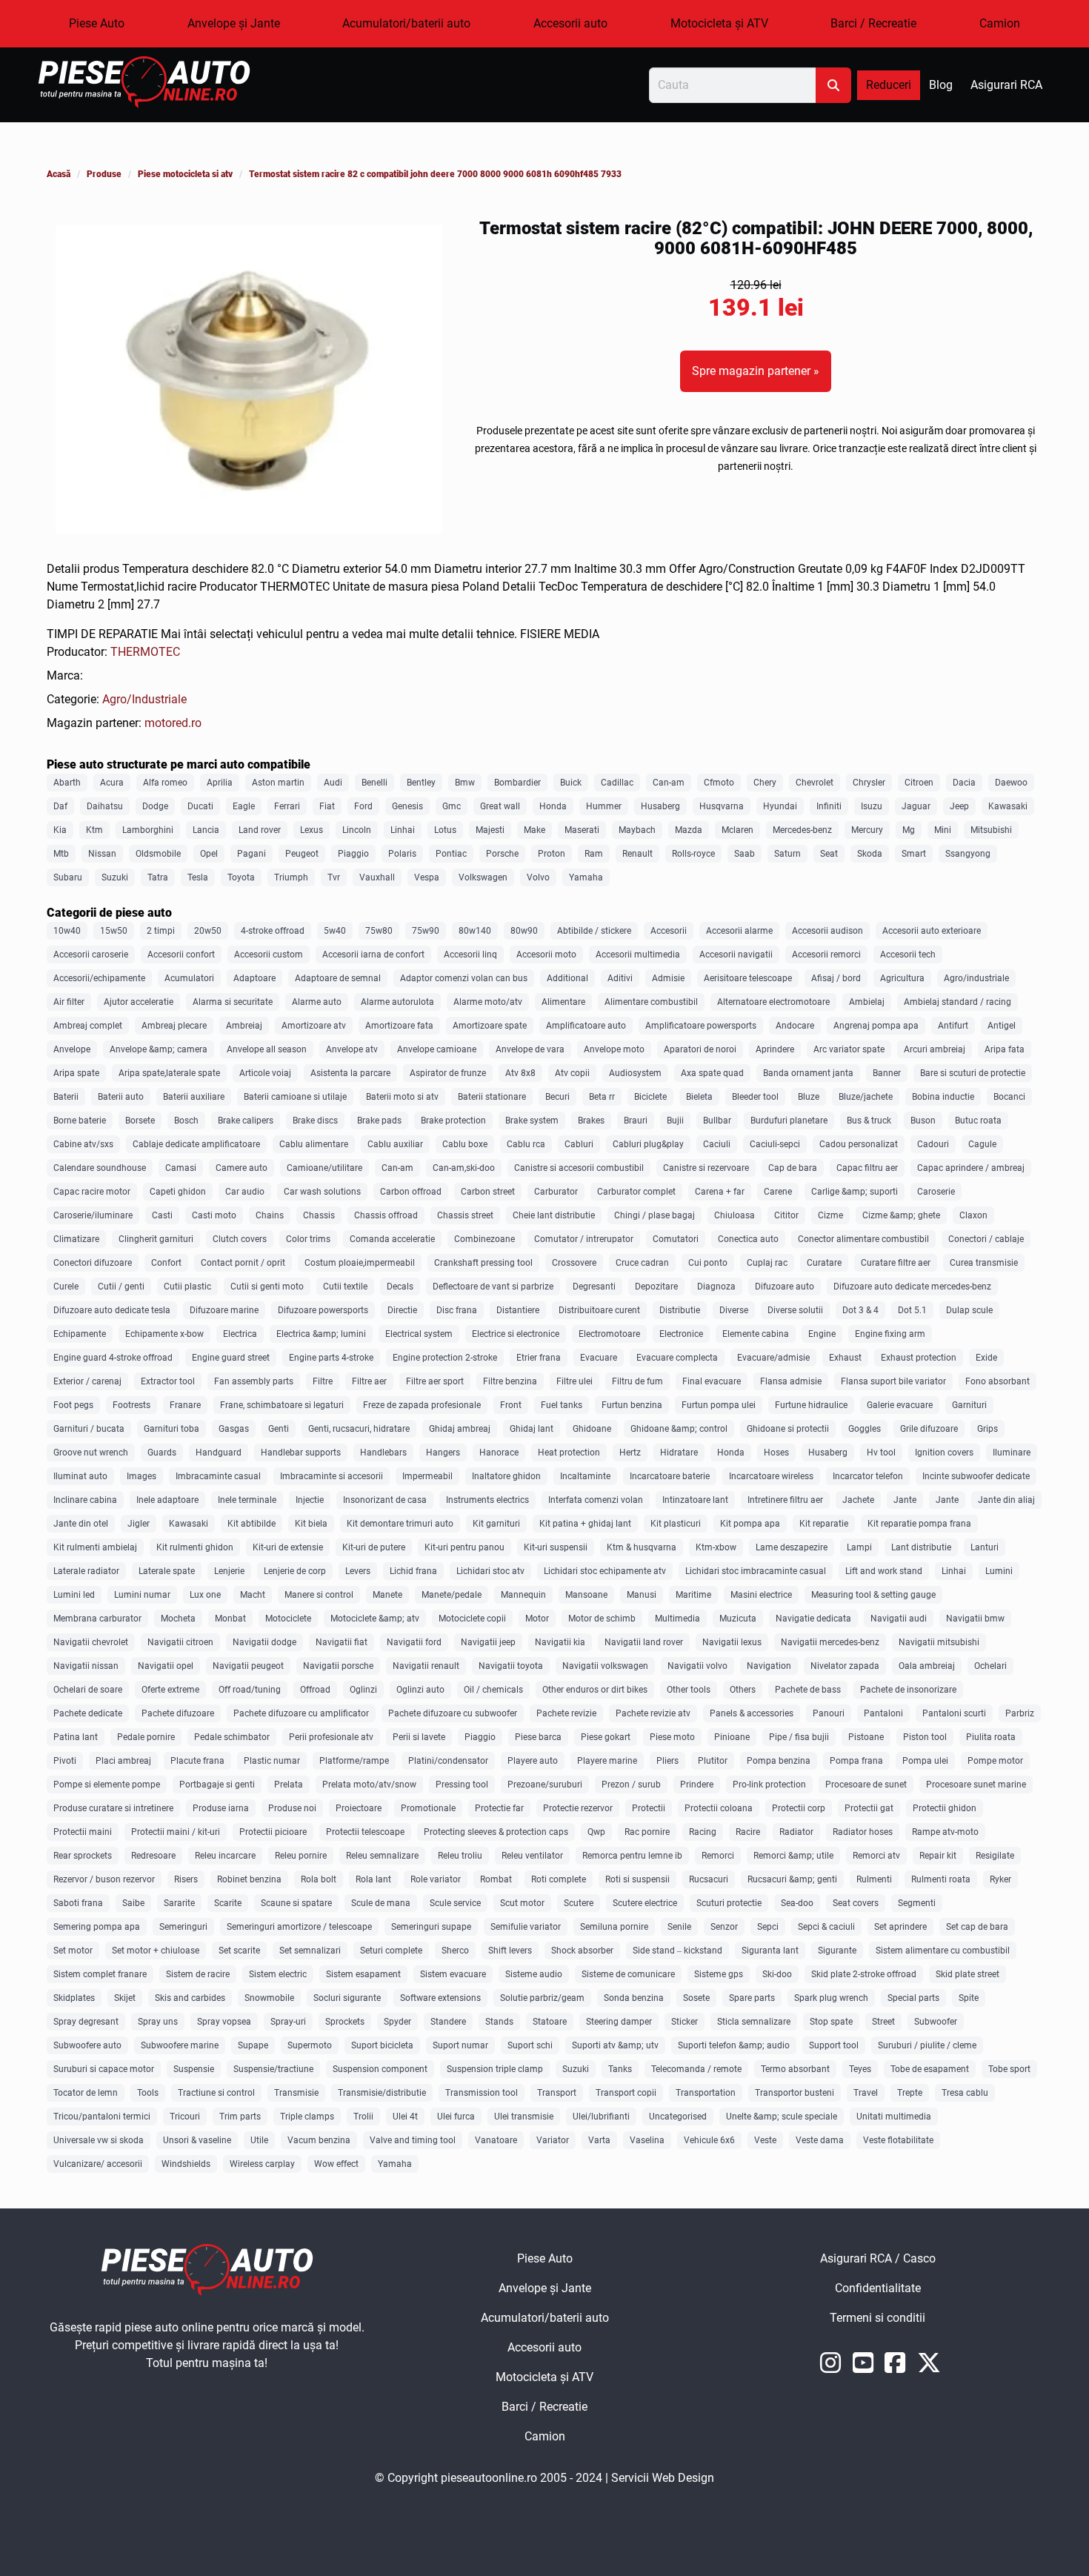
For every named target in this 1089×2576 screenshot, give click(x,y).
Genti (279, 1429)
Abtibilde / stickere (594, 931)
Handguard (219, 1453)
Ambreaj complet (88, 1026)
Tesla (198, 877)
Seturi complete (391, 1951)
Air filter (69, 1002)
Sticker (685, 2022)
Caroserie (936, 1192)
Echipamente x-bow (164, 1334)
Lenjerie (229, 1571)
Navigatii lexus (732, 1642)
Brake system (532, 1121)
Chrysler (869, 783)
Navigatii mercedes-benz (830, 1642)
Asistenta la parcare (350, 1073)
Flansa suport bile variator (893, 1381)
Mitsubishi (991, 830)
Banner (887, 1073)
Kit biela (311, 1524)
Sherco (455, 1951)
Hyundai (780, 806)
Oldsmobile (158, 854)
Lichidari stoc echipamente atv (605, 1571)
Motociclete (288, 1619)
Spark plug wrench (831, 1998)
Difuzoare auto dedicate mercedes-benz (912, 1287)
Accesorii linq (470, 955)
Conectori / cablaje (986, 1239)
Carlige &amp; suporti (855, 1192)
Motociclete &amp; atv (375, 1619)
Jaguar (916, 806)
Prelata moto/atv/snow (369, 1785)
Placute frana (197, 1761)
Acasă (59, 175)
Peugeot (302, 854)
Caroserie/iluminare (93, 1215)
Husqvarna (722, 806)
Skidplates (74, 1998)
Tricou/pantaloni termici (102, 2117)
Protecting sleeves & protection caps (496, 1832)
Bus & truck (869, 1121)
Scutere (579, 1903)
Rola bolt (319, 1879)
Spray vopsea (224, 2022)
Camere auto (242, 1168)
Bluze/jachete (866, 1097)
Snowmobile (269, 1998)
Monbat (230, 1619)
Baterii (66, 1097)
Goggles (865, 1429)
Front (511, 1405)
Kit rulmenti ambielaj (95, 1547)
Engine (822, 1334)
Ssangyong (968, 854)
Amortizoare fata (399, 1026)
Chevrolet (815, 783)
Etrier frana (539, 1358)
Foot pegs (73, 1405)
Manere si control (319, 1595)
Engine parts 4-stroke (331, 1358)
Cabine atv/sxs (83, 1144)
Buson (923, 1121)
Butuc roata (978, 1121)
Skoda (870, 854)
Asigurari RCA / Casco (931, 2263)
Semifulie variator (526, 1927)
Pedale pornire (146, 1737)
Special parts (913, 1998)
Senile (679, 1927)
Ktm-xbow (716, 1547)
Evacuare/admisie (773, 1358)
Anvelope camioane (437, 1049)
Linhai (403, 830)
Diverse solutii (795, 1310)
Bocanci (1009, 1097)
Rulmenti (874, 1879)
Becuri (557, 1097)
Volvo (538, 877)
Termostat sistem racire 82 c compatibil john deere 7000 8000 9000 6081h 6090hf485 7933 (435, 175)
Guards (162, 1453)
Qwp (596, 1832)
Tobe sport (1009, 2069)
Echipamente (80, 1334)
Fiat (327, 806)
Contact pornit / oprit (243, 1263)
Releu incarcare (225, 1856)
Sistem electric (278, 1974)
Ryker (1000, 1879)
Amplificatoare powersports (701, 1026)
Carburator (556, 1192)
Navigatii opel (166, 1666)
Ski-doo (777, 1974)
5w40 (335, 931)
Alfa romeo (165, 783)
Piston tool (925, 1737)
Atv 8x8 (520, 1073)
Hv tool (881, 1453)
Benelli (374, 783)
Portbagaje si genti (217, 1785)
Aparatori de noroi (700, 1049)
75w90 (426, 931)
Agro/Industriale (144, 699)
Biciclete (650, 1097)
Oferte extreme (170, 1690)
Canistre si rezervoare (706, 1168)
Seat (829, 854)
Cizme (830, 1215)
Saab (745, 854)
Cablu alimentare (314, 1144)
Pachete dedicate (88, 1713)
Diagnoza (716, 1287)
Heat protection (569, 1453)
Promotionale (428, 1808)
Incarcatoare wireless (771, 1476)
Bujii (675, 1121)
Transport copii (626, 2093)
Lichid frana (413, 1571)
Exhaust (845, 1358)
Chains (270, 1215)
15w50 (114, 931)
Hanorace (499, 1453)
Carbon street (488, 1192)
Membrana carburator (97, 1619)
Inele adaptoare (167, 1500)
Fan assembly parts (254, 1381)
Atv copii (572, 1073)
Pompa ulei (925, 1761)
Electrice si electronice (516, 1334)
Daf (60, 806)
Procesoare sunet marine (976, 1785)
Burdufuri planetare (789, 1121)
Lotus (445, 830)
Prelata (289, 1785)
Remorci (718, 1856)
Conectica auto (748, 1239)
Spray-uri (288, 2022)
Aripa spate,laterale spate (169, 1073)
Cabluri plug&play (648, 1144)
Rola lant (373, 1879)
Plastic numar (272, 1761)
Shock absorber (582, 1951)
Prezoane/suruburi (545, 1785)
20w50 (208, 931)
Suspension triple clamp (495, 2069)
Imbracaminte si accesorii (332, 1476)
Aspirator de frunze (448, 1073)
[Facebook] (899, 2367)
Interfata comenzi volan (596, 1500)
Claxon (973, 1215)
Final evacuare (712, 1381)
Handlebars (383, 1453)
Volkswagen (483, 877)
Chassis (319, 1215)
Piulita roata (991, 1737)
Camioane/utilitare (324, 1168)
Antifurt (953, 1026)
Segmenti (917, 1903)
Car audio (245, 1192)
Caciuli (717, 1144)
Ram (594, 854)
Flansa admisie (791, 1381)
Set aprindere (900, 1927)
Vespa (427, 877)
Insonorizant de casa (385, 1500)
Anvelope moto (614, 1049)
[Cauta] (833, 85)
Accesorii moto (546, 955)
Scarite (228, 1903)
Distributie (680, 1310)
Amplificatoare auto (586, 1026)
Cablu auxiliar (395, 1144)
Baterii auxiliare (194, 1097)
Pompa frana (856, 1761)
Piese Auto (97, 23)
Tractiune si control (216, 2093)
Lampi (859, 1547)
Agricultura (902, 978)
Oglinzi (363, 1690)
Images (141, 1476)
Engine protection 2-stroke (445, 1358)
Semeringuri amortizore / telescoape (299, 1927)
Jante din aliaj (1006, 1500)
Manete (387, 1595)
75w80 (379, 931)
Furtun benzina (632, 1405)
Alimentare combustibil (651, 1002)
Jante (905, 1500)
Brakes (591, 1121)
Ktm (94, 830)
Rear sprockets (83, 1856)
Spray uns (158, 2022)
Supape (253, 2045)
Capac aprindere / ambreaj (971, 1168)
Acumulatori (189, 978)
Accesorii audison (827, 931)
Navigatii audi (899, 1619)
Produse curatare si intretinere (113, 1808)
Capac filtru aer (867, 1168)
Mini (943, 830)
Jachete (858, 1500)
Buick (571, 783)
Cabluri (579, 1144)
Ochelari (990, 1666)
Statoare (550, 2022)
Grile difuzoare (929, 1429)
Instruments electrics (487, 1500)
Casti (162, 1215)
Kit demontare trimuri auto (400, 1524)
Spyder (397, 2022)
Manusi (642, 1595)
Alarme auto (317, 1002)
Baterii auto (121, 1097)
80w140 (475, 931)
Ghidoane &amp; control (679, 1429)
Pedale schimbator (232, 1737)
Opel (209, 854)
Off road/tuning (250, 1690)
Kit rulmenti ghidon (195, 1547)
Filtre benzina (510, 1381)
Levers (358, 1571)
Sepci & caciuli (826, 1927)
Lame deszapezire (792, 1547)
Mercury (867, 830)
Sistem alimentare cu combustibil (943, 1951)
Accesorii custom (269, 955)
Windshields (186, 2164)
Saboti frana (78, 1903)
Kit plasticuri (676, 1524)
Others (743, 1690)
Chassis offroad (386, 1215)
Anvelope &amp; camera (159, 1049)
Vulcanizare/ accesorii (98, 2164)
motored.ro (173, 723)
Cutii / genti (121, 1287)
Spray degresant (86, 2022)
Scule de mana (381, 1903)
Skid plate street (968, 1974)
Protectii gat (869, 1808)
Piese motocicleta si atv (185, 175)
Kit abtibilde (252, 1524)
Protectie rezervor (578, 1808)
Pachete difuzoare (178, 1713)
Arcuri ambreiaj (935, 1049)
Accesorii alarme (739, 931)
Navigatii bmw (975, 1619)
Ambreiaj (244, 1026)
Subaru (68, 877)
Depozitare (656, 1287)
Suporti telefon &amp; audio (734, 2045)
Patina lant (76, 1737)
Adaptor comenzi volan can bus (464, 978)
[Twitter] (931, 2367)
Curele (66, 1287)
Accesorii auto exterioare (932, 931)
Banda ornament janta (808, 1073)
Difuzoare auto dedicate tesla (112, 1310)
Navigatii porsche (338, 1666)
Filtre (323, 1381)
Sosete (696, 1998)
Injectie (310, 1500)
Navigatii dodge (264, 1642)
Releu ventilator (532, 1856)
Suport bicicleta (382, 2045)
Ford (363, 806)
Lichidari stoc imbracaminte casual (756, 1571)
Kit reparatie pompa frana (919, 1524)
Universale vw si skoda (99, 2140)
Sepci (768, 1927)
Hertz (630, 1453)
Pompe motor (995, 1761)
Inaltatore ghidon (506, 1476)
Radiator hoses (863, 1832)
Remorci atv (876, 1856)
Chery (765, 783)
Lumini (999, 1571)
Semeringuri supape (431, 1927)
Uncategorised (678, 2117)
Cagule (982, 1144)
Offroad (315, 1690)
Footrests (131, 1405)
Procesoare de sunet (866, 1785)
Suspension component (380, 2069)
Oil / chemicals (493, 1690)
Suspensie (194, 2069)
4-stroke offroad (273, 931)
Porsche (502, 854)
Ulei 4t (405, 2117)
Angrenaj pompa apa (876, 1026)
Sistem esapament (363, 1974)
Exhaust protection (919, 1358)
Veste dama (820, 2140)
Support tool (834, 2045)
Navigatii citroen (180, 1642)
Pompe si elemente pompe (107, 1785)
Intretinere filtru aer (785, 1500)
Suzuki (115, 877)
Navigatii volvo (697, 1666)
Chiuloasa (735, 1215)
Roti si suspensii (637, 1879)
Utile (259, 2140)
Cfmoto (719, 783)
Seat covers (856, 1903)
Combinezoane (484, 1239)
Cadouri (933, 1144)
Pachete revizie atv (653, 1713)
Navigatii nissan (86, 1666)
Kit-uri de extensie (288, 1547)
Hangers (443, 1453)
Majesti (490, 830)
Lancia (206, 830)
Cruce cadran (642, 1263)
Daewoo (1011, 783)
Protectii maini (83, 1832)
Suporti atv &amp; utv (615, 2045)
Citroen (919, 783)
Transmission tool (482, 2093)
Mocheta (178, 1619)
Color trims (308, 1239)
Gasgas (234, 1429)
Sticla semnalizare (754, 2022)
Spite (969, 1998)
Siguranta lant (770, 1951)
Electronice (681, 1334)
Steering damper (619, 2022)
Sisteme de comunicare (628, 1974)
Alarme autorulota (397, 1002)
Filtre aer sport (435, 1381)
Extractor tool (168, 1381)
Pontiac (451, 854)
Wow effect (336, 2164)
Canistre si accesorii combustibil (579, 1168)
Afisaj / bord (836, 978)
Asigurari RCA (1006, 85)
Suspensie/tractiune (273, 2069)
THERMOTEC (145, 652)
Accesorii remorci (826, 955)
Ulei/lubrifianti (601, 2117)
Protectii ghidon (945, 1808)
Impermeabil (427, 1476)
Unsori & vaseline (197, 2140)
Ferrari (287, 806)
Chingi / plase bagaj (655, 1215)
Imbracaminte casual (218, 1476)
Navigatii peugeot (248, 1666)
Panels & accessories (752, 1713)
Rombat (496, 1879)
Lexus (312, 830)
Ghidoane (592, 1429)
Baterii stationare (492, 1097)
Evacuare (599, 1358)
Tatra (158, 877)
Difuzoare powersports (323, 1310)
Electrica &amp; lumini (321, 1334)
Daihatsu (105, 806)
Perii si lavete (419, 1737)
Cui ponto (708, 1263)
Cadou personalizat (859, 1144)
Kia (60, 830)
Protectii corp (799, 1808)
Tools (148, 2093)
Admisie (668, 978)
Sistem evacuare (453, 1974)
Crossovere (574, 1263)
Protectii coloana (719, 1808)
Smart (914, 854)
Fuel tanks (562, 1405)
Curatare (824, 1263)
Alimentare (563, 1002)
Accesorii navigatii (736, 955)
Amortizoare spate (490, 1026)
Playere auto (533, 1761)
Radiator (796, 1832)
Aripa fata (1005, 1049)
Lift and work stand (884, 1571)
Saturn (787, 854)
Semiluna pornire (614, 1927)
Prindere (697, 1785)
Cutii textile (345, 1287)
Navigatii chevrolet (91, 1642)
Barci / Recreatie (873, 23)
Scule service (455, 1903)
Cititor (786, 1215)
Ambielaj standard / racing (958, 1002)
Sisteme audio (534, 1974)
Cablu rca (526, 1144)
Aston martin (278, 783)
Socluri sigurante (347, 1998)
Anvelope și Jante (234, 23)
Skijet (125, 1998)
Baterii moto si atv (402, 1097)
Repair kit (938, 1856)
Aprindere (775, 1049)
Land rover (260, 830)
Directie (402, 1310)
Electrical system (419, 1334)
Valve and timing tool (413, 2140)
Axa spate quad (712, 1073)
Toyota (241, 877)
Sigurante (837, 1951)
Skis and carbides (190, 1998)
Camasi (181, 1168)
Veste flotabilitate (898, 2140)
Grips (988, 1429)
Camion (1000, 23)
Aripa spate (76, 1073)
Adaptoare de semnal (338, 978)
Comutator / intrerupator (584, 1239)
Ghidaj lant (532, 1429)
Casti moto (214, 1215)
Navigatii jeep (488, 1642)
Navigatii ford (414, 1642)
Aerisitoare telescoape (748, 978)
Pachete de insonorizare (908, 1690)
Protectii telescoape (365, 1832)
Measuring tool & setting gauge (873, 1595)
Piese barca (538, 1737)
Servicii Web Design (663, 2478)
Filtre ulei (575, 1381)
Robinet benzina (249, 1879)
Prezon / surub (631, 1785)
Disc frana (457, 1310)
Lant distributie (921, 1547)
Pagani (252, 854)
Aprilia (220, 783)
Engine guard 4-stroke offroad (113, 1358)
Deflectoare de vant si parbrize (493, 1287)
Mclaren (737, 830)
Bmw (465, 783)
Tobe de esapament (930, 2069)
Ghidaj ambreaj (460, 1429)
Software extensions (440, 1998)
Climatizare (76, 1239)
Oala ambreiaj (927, 1666)
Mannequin (523, 1595)
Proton (552, 854)
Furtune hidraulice (811, 1405)
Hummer (604, 806)
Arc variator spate (849, 1049)
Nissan (102, 854)
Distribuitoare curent (599, 1310)
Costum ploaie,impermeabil (360, 1263)
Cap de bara (793, 1168)
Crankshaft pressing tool (483, 1263)
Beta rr (602, 1097)
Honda (553, 806)
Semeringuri (183, 1927)
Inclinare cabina (85, 1500)
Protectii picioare (273, 1832)
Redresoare (153, 1856)
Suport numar (460, 2045)
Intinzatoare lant (695, 1500)
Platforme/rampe (354, 1761)
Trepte (910, 2093)
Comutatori (676, 1239)
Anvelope (72, 1049)
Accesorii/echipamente (99, 978)
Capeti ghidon (178, 1192)
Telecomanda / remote (696, 2069)
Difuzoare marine (224, 1310)
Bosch (186, 1121)
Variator (553, 2140)
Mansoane (586, 1595)
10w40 (67, 931)
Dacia (964, 783)
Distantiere (518, 1310)
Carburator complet (636, 1192)
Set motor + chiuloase (156, 1951)
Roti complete (559, 1879)
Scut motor (522, 1903)
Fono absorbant (998, 1381)
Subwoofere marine (180, 2045)
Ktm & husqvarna (642, 1547)
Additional (567, 978)
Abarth (67, 783)
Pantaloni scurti (954, 1713)
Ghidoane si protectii (788, 1429)
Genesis (407, 806)
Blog (941, 85)
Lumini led (74, 1595)
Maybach (637, 830)
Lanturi (985, 1547)
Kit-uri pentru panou (464, 1547)
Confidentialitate (926, 2292)
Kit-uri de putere (374, 1547)
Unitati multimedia (894, 2117)
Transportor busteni (795, 2093)
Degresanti (594, 1287)
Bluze (809, 1097)
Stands (499, 2022)
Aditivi (620, 978)
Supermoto (310, 2045)
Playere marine (607, 1761)
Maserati (582, 830)
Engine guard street (231, 1358)
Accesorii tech (908, 955)
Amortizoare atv (314, 1026)
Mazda (689, 830)
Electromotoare (609, 1334)
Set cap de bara (977, 1927)
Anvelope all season (267, 1049)
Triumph (291, 877)
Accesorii (669, 931)
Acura (112, 783)
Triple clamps (307, 2117)
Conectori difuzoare (93, 1263)
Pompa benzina (779, 1761)
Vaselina (647, 2140)
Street (883, 2022)
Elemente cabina (756, 1334)
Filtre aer (369, 1381)
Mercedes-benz (802, 830)
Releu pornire (301, 1856)
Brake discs (315, 1121)
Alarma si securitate (233, 1002)
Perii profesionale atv (331, 1737)
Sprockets (345, 2022)
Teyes (860, 2069)
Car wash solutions (322, 1192)
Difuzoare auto (785, 1287)
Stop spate (831, 2022)
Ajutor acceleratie (139, 1002)
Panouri (829, 1713)
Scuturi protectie (729, 1903)
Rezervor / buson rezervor (104, 1879)
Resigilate (995, 1856)
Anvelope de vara (530, 1049)
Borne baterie (80, 1121)
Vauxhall (377, 877)
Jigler (139, 1524)
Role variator (436, 1879)
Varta (599, 2140)
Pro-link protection (769, 1785)
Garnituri (969, 1405)
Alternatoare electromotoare (773, 1002)
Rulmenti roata (941, 1879)
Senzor (724, 1927)
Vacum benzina (319, 2140)
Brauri (636, 1121)
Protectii (649, 1808)
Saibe (133, 1903)
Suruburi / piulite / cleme (927, 2045)
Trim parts (240, 2117)
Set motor (73, 1951)
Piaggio (353, 854)
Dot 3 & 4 (860, 1310)
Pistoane (866, 1737)
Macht (253, 1595)
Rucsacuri (709, 1879)
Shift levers (510, 1951)
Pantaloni (883, 1713)
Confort (166, 1263)
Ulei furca (456, 2117)
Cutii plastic (187, 1287)
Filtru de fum (637, 1381)
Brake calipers (246, 1121)
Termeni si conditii (930, 2322)
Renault (637, 854)
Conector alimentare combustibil (863, 1239)
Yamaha (586, 877)
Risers (186, 1879)
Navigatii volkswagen (605, 1666)
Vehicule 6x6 (709, 2140)
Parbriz (1020, 1713)
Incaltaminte (585, 1476)
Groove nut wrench (91, 1453)
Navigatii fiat (342, 1642)
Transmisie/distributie (382, 2093)
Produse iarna (221, 1808)
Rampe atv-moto (945, 1832)
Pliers (667, 1761)
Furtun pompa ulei (719, 1405)
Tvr (334, 877)
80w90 (524, 931)
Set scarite (239, 1951)
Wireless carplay (262, 2164)
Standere (448, 2022)
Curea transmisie (984, 1263)
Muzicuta (738, 1619)
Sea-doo (797, 1903)
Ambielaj (867, 1002)
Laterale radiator (86, 1571)
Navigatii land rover (644, 1642)
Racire (748, 1832)
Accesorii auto (570, 23)
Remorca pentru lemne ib (632, 1856)
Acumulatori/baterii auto (406, 23)
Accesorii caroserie (91, 955)
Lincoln (357, 830)
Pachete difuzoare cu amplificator (301, 1713)
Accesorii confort (181, 955)
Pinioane (732, 1737)
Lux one (205, 1595)
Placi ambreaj (123, 1761)
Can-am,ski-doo (464, 1168)
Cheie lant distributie (554, 1215)
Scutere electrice (645, 1903)
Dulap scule (969, 1310)
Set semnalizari (310, 1951)
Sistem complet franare (100, 1974)
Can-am (669, 783)
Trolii (363, 2117)
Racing (703, 1832)
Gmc (452, 806)
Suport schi (530, 2045)
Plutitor (713, 1761)
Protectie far (499, 1808)
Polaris (402, 854)
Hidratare (679, 1453)
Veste (765, 2140)
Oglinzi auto (420, 1690)
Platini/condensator (448, 1761)
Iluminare (1012, 1453)
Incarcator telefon (868, 1476)
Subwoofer (936, 2022)
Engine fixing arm (890, 1334)
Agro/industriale (976, 978)
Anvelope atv (352, 1049)
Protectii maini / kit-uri (176, 1832)
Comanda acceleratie (392, 1239)
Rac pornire (647, 1832)
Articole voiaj (265, 1073)
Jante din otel (81, 1524)
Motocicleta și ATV (719, 23)
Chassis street (465, 1215)
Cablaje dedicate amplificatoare (196, 1144)
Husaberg (660, 806)
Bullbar (717, 1121)
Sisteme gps (719, 1974)
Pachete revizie (566, 1713)
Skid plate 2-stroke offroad (864, 1974)
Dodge (155, 806)
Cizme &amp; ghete (901, 1215)
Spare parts (752, 1998)
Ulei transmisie (524, 2117)
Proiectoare (359, 1808)
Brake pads (379, 1121)
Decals (400, 1287)
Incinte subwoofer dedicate (976, 1476)
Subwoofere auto (87, 2045)
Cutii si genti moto (267, 1287)
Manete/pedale (452, 1595)
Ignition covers (944, 1453)
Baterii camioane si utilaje (295, 1097)
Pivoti (65, 1761)
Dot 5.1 (912, 1310)
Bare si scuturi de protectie (973, 1073)
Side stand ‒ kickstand (677, 1951)
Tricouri (185, 2117)
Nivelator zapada (845, 1666)
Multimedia (677, 1619)
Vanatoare (496, 2140)
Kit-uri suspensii (556, 1547)
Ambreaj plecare (174, 1026)
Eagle (244, 806)
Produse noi (292, 1808)
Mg (909, 830)
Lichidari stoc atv (490, 1571)
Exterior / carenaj (87, 1381)
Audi (333, 783)
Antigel (1002, 1026)
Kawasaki (1008, 806)
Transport (557, 2093)
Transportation (706, 2093)
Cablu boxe (465, 1144)
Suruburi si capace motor (104, 2069)
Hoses (776, 1453)
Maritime (693, 1595)
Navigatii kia (560, 1642)
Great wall (500, 806)
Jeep (959, 806)
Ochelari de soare (88, 1690)
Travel (866, 2093)
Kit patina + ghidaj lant (585, 1524)
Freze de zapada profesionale (422, 1405)
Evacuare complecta (677, 1358)
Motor (537, 1619)
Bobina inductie (943, 1097)
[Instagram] (835, 2367)
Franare (185, 1405)
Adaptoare (254, 978)
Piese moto (672, 1737)
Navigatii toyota (511, 1666)
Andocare (795, 1026)
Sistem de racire (198, 1974)
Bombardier (517, 783)
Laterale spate (167, 1571)
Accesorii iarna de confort (373, 955)
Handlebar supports (301, 1453)
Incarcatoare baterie (670, 1476)
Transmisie (296, 2093)
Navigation (769, 1666)
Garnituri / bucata (89, 1429)
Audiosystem (635, 1073)
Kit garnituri (496, 1524)
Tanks (620, 2069)
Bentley (421, 783)
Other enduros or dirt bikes (595, 1690)
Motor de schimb (602, 1619)
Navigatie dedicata (813, 1619)
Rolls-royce (693, 854)
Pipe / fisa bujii (799, 1737)
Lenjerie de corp (295, 1571)
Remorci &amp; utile (793, 1856)
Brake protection (453, 1121)
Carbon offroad (411, 1192)
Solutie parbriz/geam (542, 1998)
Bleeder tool (755, 1097)
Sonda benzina (634, 1998)
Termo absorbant (795, 2069)
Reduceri (889, 85)
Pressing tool (462, 1785)
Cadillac (617, 783)
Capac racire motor (92, 1192)
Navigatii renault (426, 1666)
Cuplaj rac (767, 1263)
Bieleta (699, 1097)
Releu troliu (460, 1856)
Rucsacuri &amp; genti (792, 1879)
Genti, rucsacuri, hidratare (359, 1429)
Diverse (734, 1310)
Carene (778, 1192)
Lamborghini (148, 830)
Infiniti (829, 806)
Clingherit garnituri (156, 1239)
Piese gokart (606, 1737)
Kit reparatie (824, 1524)
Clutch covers (240, 1239)
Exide (986, 1358)
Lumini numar (142, 1595)
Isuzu (872, 806)
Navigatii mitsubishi (939, 1642)
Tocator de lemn (86, 2093)
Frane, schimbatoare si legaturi (282, 1405)
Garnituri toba (171, 1429)
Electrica (240, 1334)
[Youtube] (867, 2367)
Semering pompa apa (97, 1927)
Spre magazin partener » (756, 371)
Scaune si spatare (296, 1903)
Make (534, 830)
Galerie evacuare (900, 1405)
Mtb (61, 854)
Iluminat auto (80, 1476)
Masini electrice (761, 1595)
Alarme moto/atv (488, 1002)
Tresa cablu (965, 2093)
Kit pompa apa (750, 1524)
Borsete (140, 1121)
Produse (104, 175)
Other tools (689, 1690)
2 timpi (161, 931)
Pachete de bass (808, 1690)
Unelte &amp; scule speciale (782, 2117)
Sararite (179, 1903)
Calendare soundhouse (100, 1168)
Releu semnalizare (382, 1856)
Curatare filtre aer (896, 1263)
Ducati (200, 806)
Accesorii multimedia (638, 955)
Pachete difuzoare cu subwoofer (453, 1713)
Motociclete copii (472, 1619)
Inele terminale (247, 1500)
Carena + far (720, 1192)
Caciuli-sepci (775, 1144)
